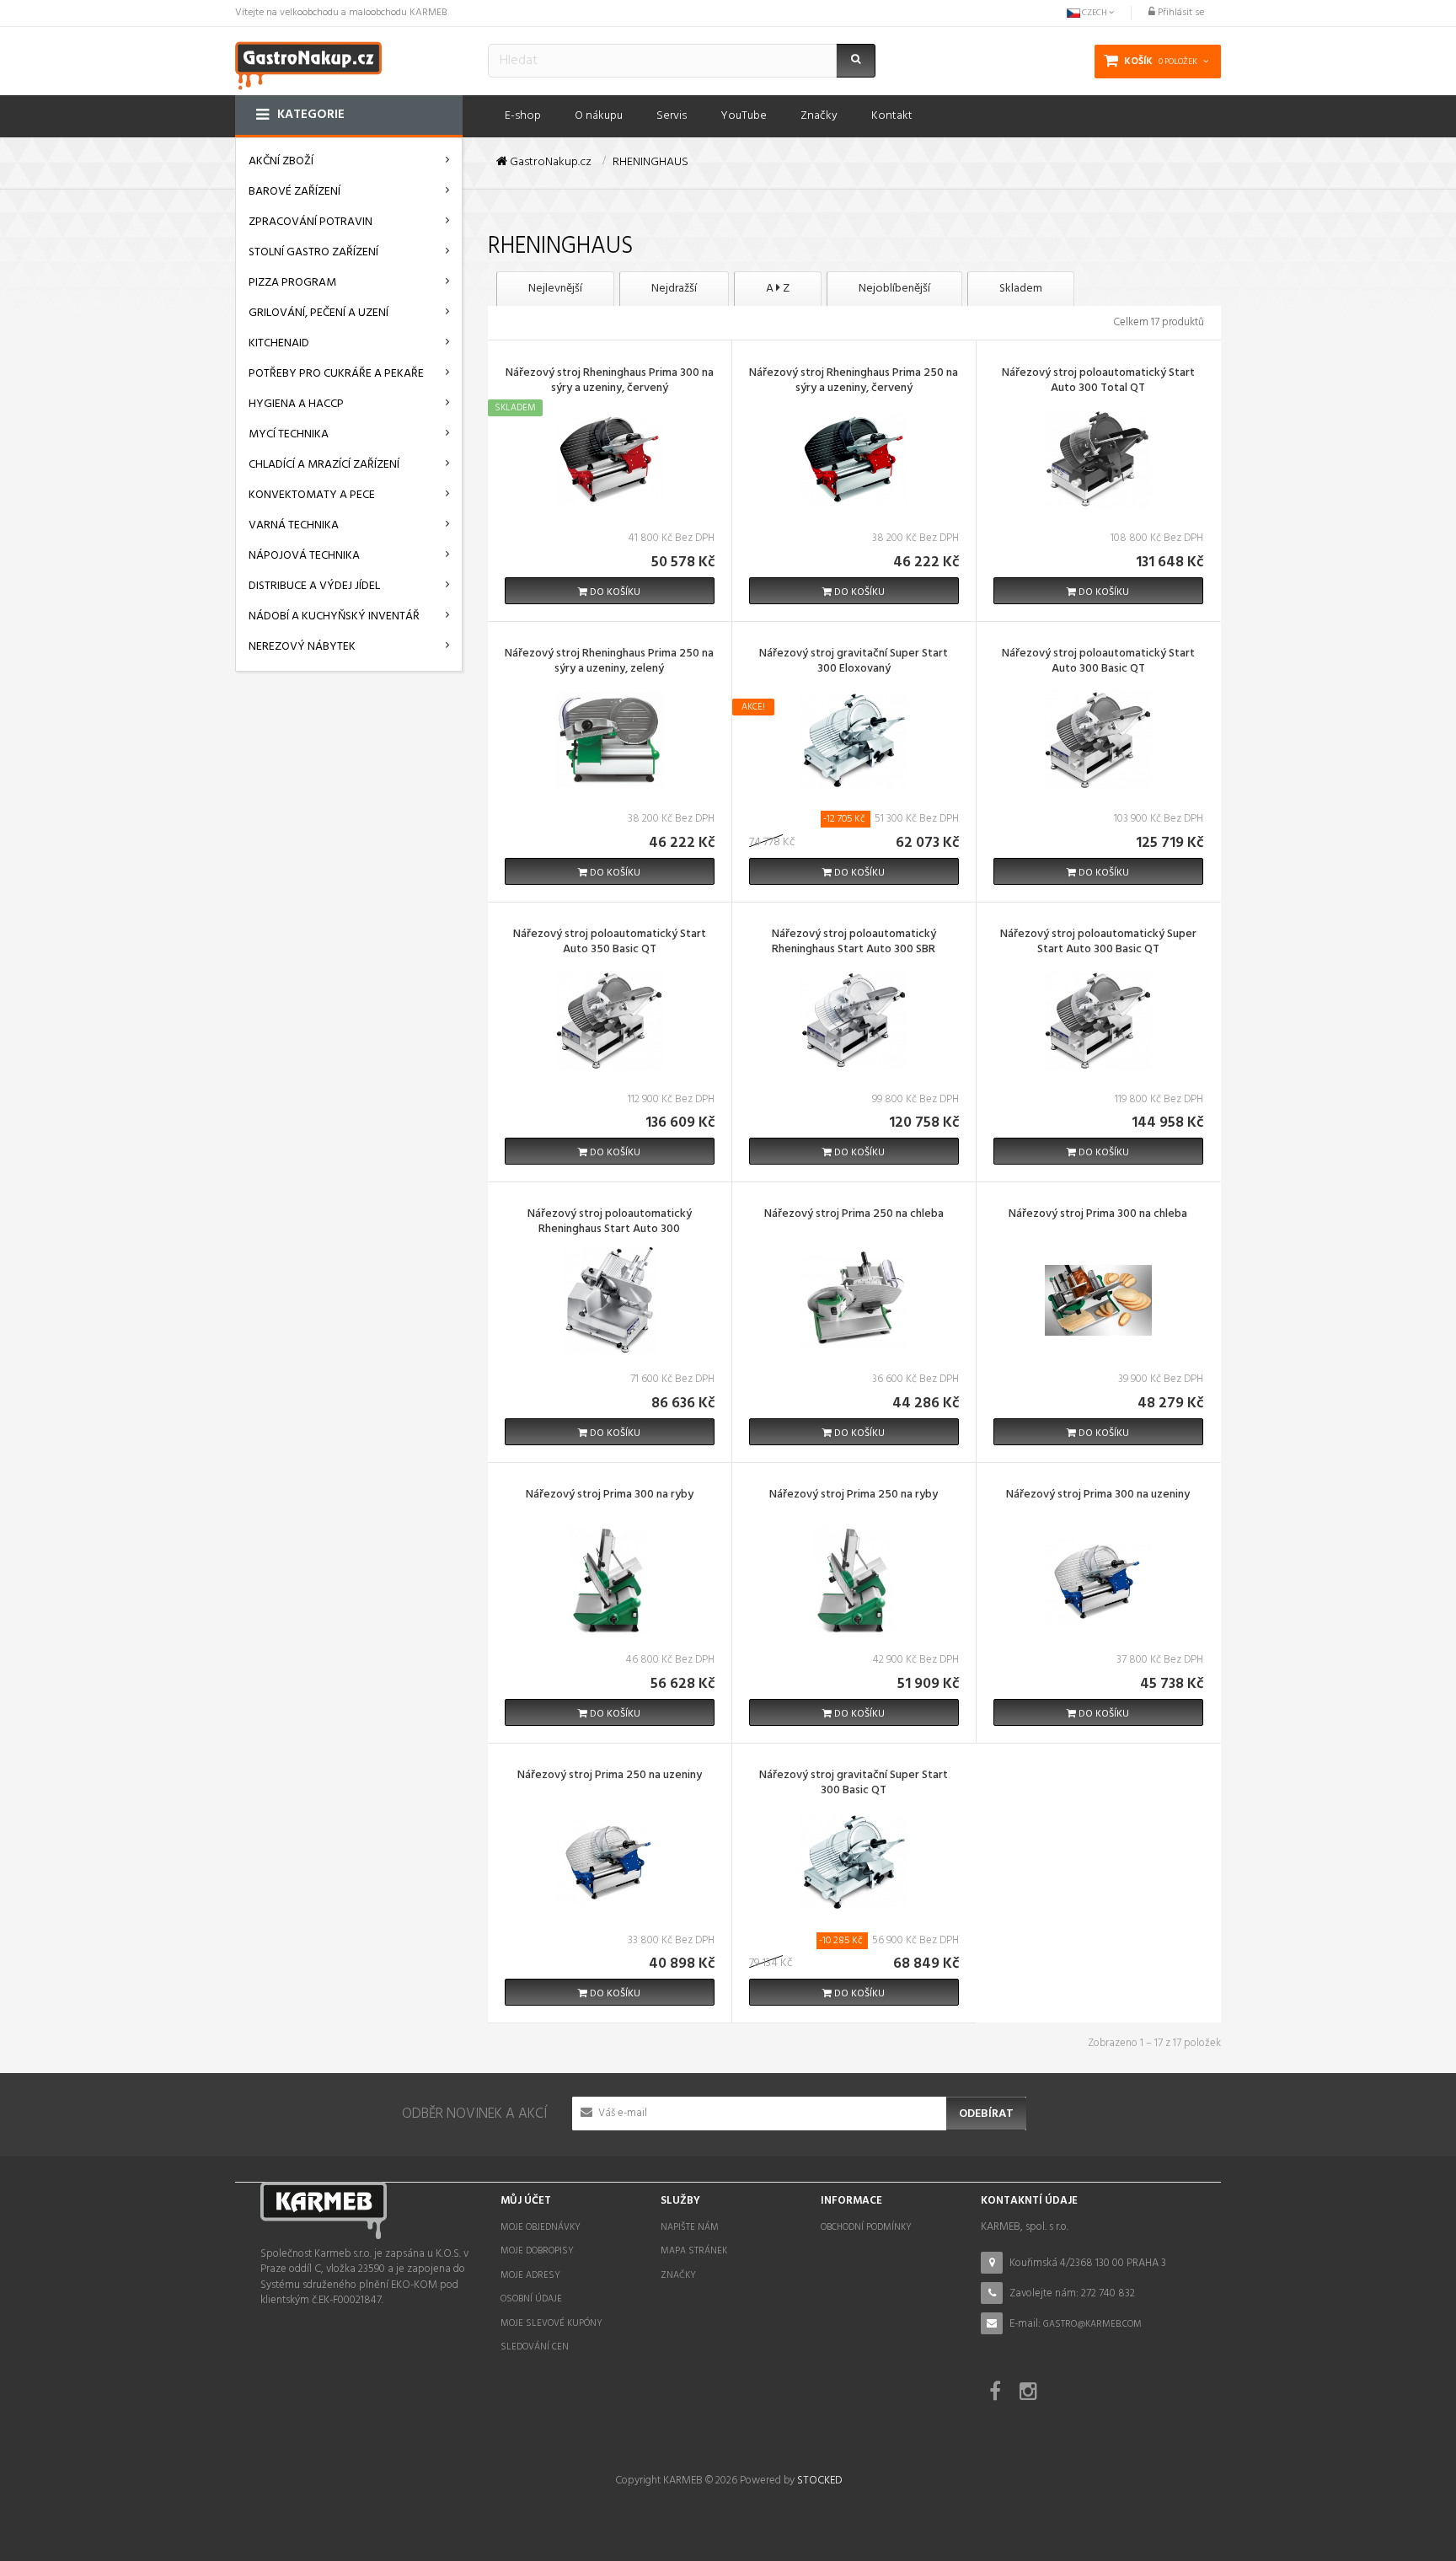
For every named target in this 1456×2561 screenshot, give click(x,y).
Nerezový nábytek (302, 647)
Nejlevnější (555, 289)
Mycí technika (289, 434)
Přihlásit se (1180, 13)
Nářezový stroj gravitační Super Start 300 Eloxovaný (854, 662)
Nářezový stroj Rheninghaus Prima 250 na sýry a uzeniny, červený (854, 382)
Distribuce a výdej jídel (314, 586)
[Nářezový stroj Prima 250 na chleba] (854, 1300)
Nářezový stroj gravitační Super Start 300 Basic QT (854, 1784)
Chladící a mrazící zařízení (324, 465)
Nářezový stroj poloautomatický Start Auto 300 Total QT (1098, 382)
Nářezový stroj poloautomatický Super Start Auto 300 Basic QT (1098, 943)
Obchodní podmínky (866, 2227)
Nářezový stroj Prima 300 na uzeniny (1098, 1496)
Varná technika (294, 525)
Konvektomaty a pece (312, 495)
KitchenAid (279, 343)
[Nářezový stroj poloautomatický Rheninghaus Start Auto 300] (609, 1300)
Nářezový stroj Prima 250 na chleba (854, 1215)
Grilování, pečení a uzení (318, 313)
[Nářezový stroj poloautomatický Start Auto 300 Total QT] (1098, 459)
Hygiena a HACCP (296, 404)
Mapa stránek (694, 2251)
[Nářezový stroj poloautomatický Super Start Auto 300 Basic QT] (1098, 1020)
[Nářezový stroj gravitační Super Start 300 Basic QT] (854, 1861)
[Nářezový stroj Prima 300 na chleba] (1098, 1300)
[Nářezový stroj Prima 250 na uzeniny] (609, 1861)
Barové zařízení (294, 192)
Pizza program (292, 283)
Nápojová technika (304, 556)
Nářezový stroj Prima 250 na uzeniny (610, 1776)
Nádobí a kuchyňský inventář (334, 616)
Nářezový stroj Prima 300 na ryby (610, 1496)
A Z (778, 289)
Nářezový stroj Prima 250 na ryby (854, 1496)
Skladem (1021, 289)
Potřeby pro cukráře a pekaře (336, 374)
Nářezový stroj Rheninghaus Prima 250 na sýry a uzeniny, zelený (609, 662)
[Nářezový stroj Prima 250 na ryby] (854, 1581)
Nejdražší (674, 289)
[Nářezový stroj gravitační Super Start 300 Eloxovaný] (854, 739)
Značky (678, 2275)
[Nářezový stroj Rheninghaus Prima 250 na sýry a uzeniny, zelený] (609, 739)
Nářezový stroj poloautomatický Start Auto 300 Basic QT (1098, 662)
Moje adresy (530, 2275)
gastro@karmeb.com (1092, 2324)
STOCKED (819, 2481)
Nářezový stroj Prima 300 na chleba (1098, 1215)
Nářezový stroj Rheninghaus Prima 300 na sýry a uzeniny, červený (610, 382)
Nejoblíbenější (894, 289)
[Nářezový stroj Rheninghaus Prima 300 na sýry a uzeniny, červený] (609, 459)
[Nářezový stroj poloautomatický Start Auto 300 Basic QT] (1098, 739)
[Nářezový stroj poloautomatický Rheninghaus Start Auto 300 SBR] (854, 1020)
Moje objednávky (541, 2227)
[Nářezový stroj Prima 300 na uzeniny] (1098, 1581)
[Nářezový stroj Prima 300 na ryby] (609, 1581)
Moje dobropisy (537, 2251)
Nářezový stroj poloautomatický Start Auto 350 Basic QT (610, 943)
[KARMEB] (308, 64)
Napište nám (690, 2227)
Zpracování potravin (310, 222)
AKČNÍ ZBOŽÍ (281, 161)
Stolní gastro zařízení (313, 252)
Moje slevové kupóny (551, 2323)
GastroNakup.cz (549, 163)
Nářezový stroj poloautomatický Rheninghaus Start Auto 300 (610, 1223)
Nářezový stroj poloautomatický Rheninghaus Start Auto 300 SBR (854, 943)
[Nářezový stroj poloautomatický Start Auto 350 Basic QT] (609, 1020)
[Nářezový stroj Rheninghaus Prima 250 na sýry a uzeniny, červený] (854, 459)
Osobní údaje (531, 2299)
